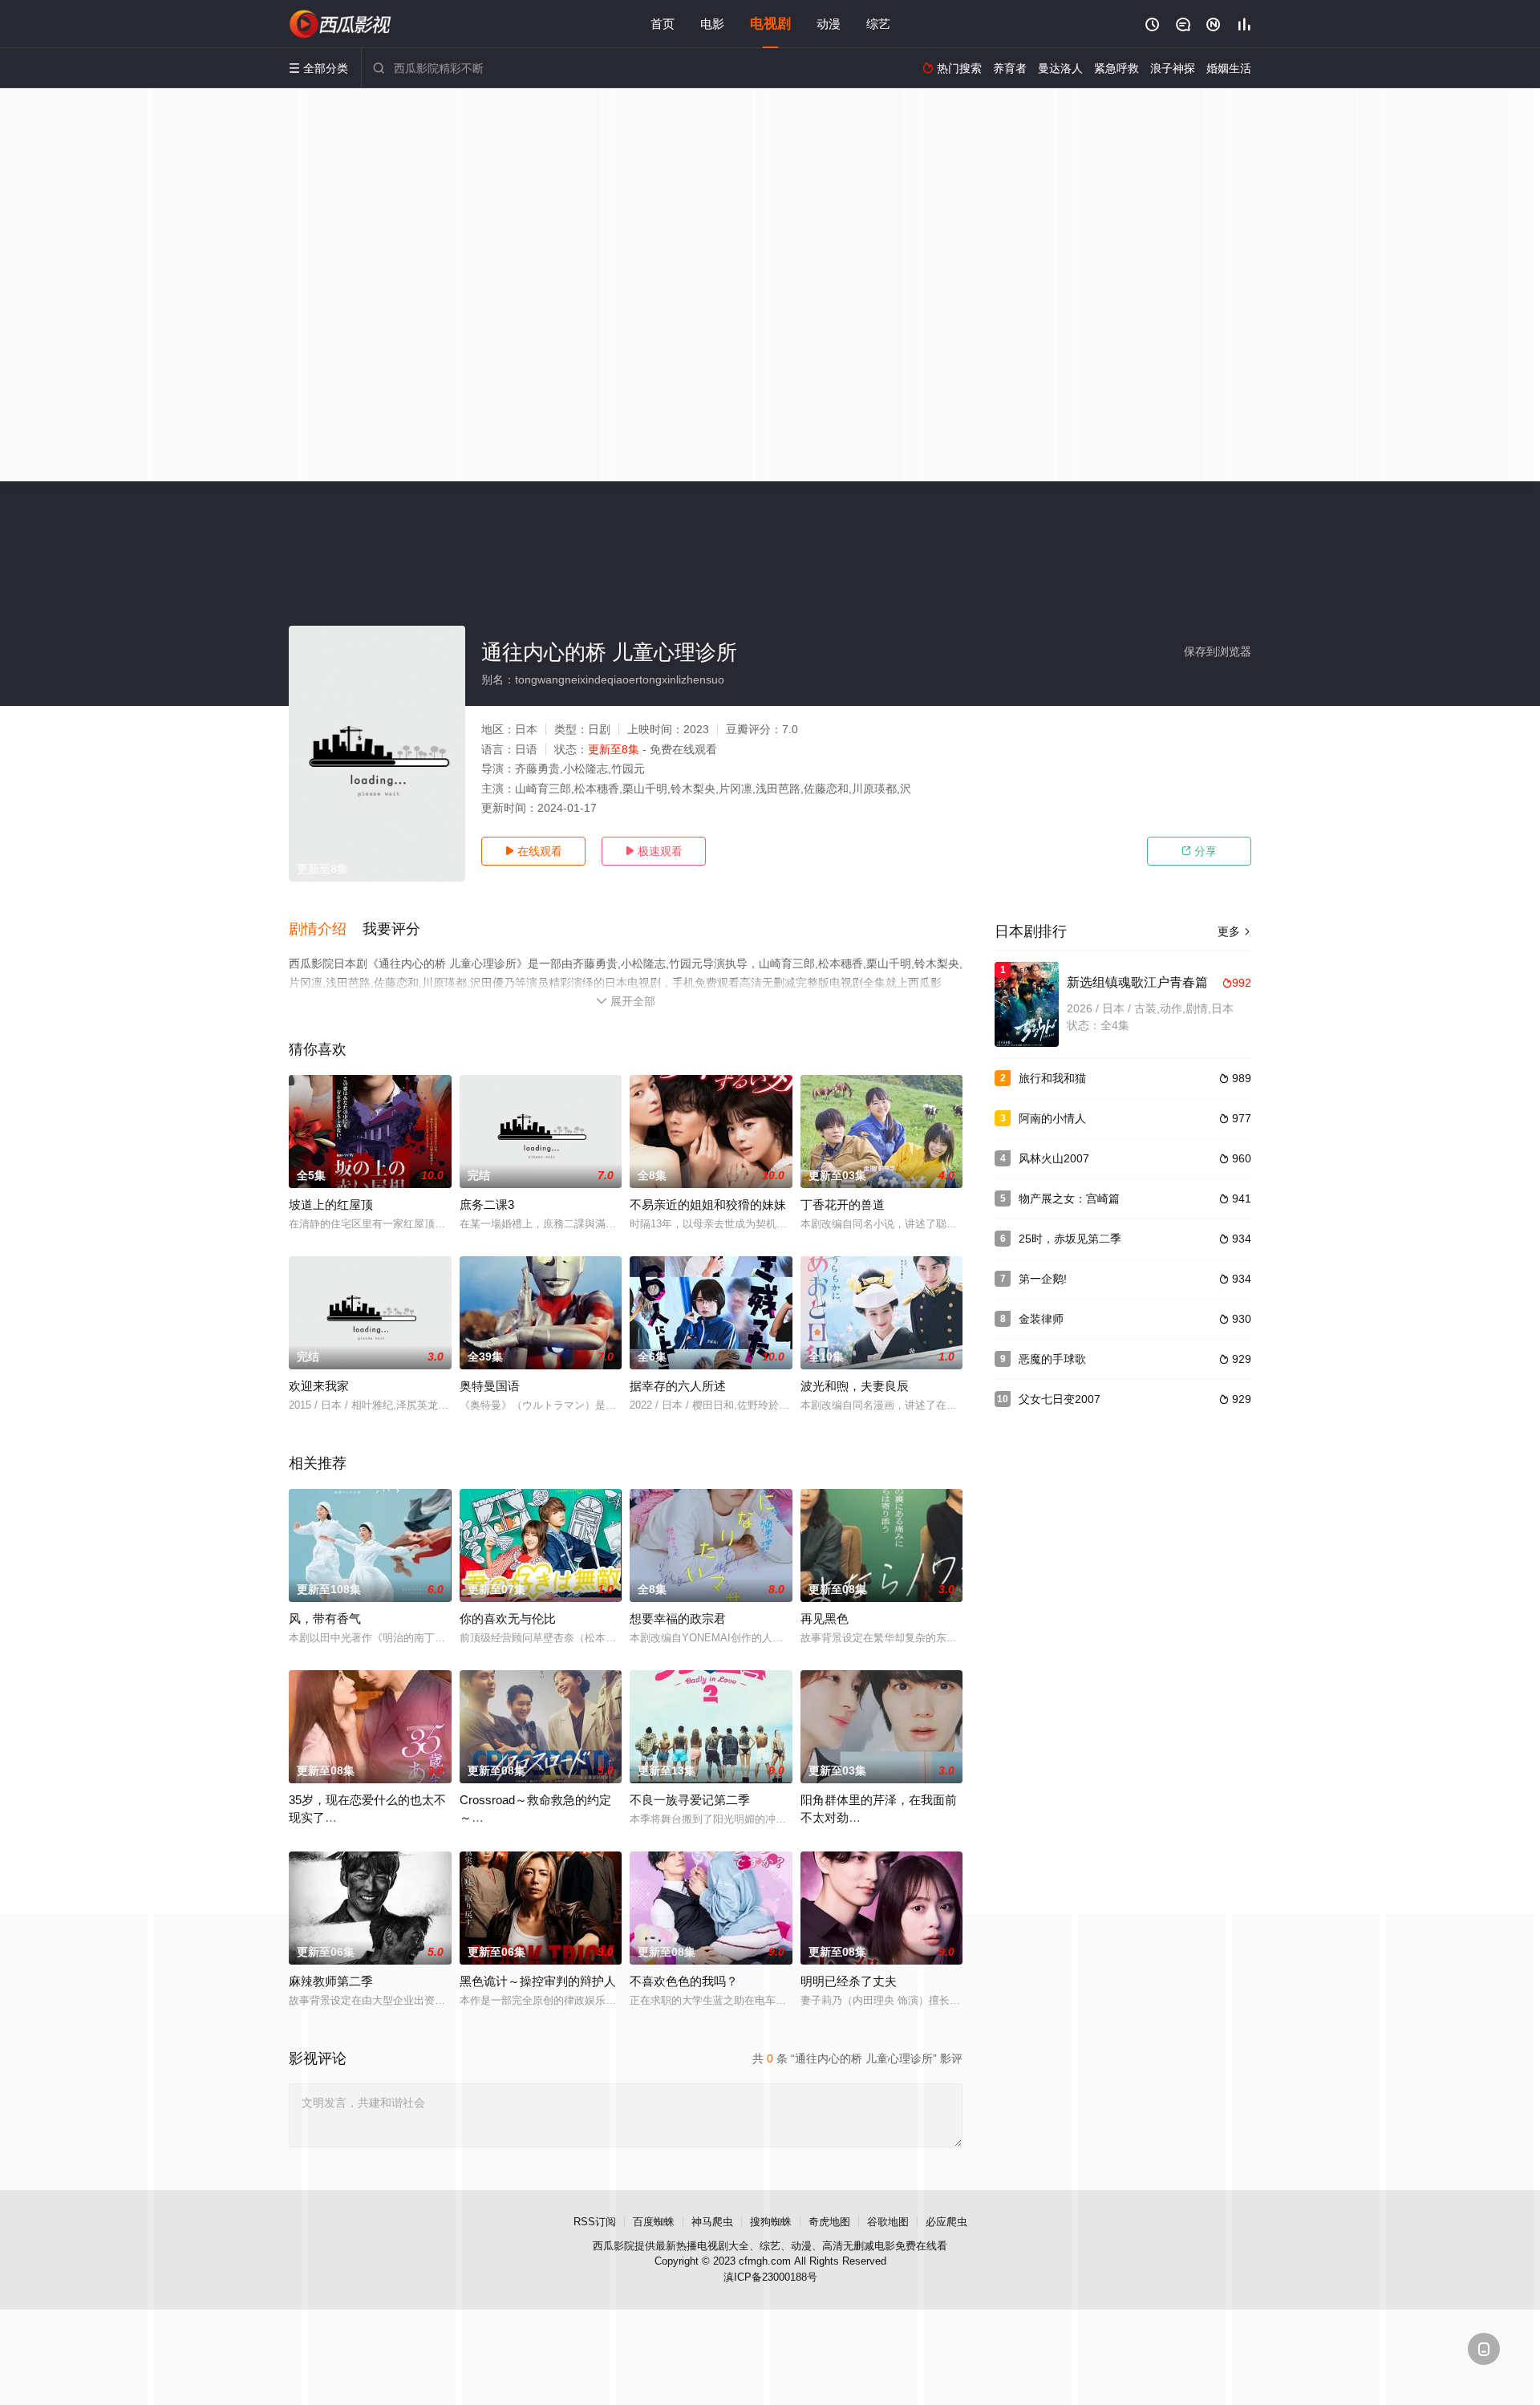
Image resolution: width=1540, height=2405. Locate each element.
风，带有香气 (325, 1618)
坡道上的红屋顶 (331, 1205)
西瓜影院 (614, 2246)
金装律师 (1041, 1319)
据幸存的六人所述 (678, 1386)
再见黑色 (825, 1618)
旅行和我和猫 (1052, 1078)
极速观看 (654, 851)
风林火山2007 (1054, 1158)
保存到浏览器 (1218, 651)
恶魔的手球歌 (1052, 1359)
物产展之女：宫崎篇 (1069, 1198)
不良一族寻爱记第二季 (690, 1800)
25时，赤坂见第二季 (1070, 1239)
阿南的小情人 (1052, 1118)
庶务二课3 (487, 1205)
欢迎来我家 (319, 1386)
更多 (1234, 931)
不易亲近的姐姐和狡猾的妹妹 (708, 1205)
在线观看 (533, 851)
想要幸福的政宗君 (678, 1618)
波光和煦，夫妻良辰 (855, 1386)
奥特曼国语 (490, 1386)
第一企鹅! (1043, 1279)
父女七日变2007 (1060, 1399)
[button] (326, 930)
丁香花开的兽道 (843, 1205)
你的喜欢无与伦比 (508, 1618)
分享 (1199, 851)
